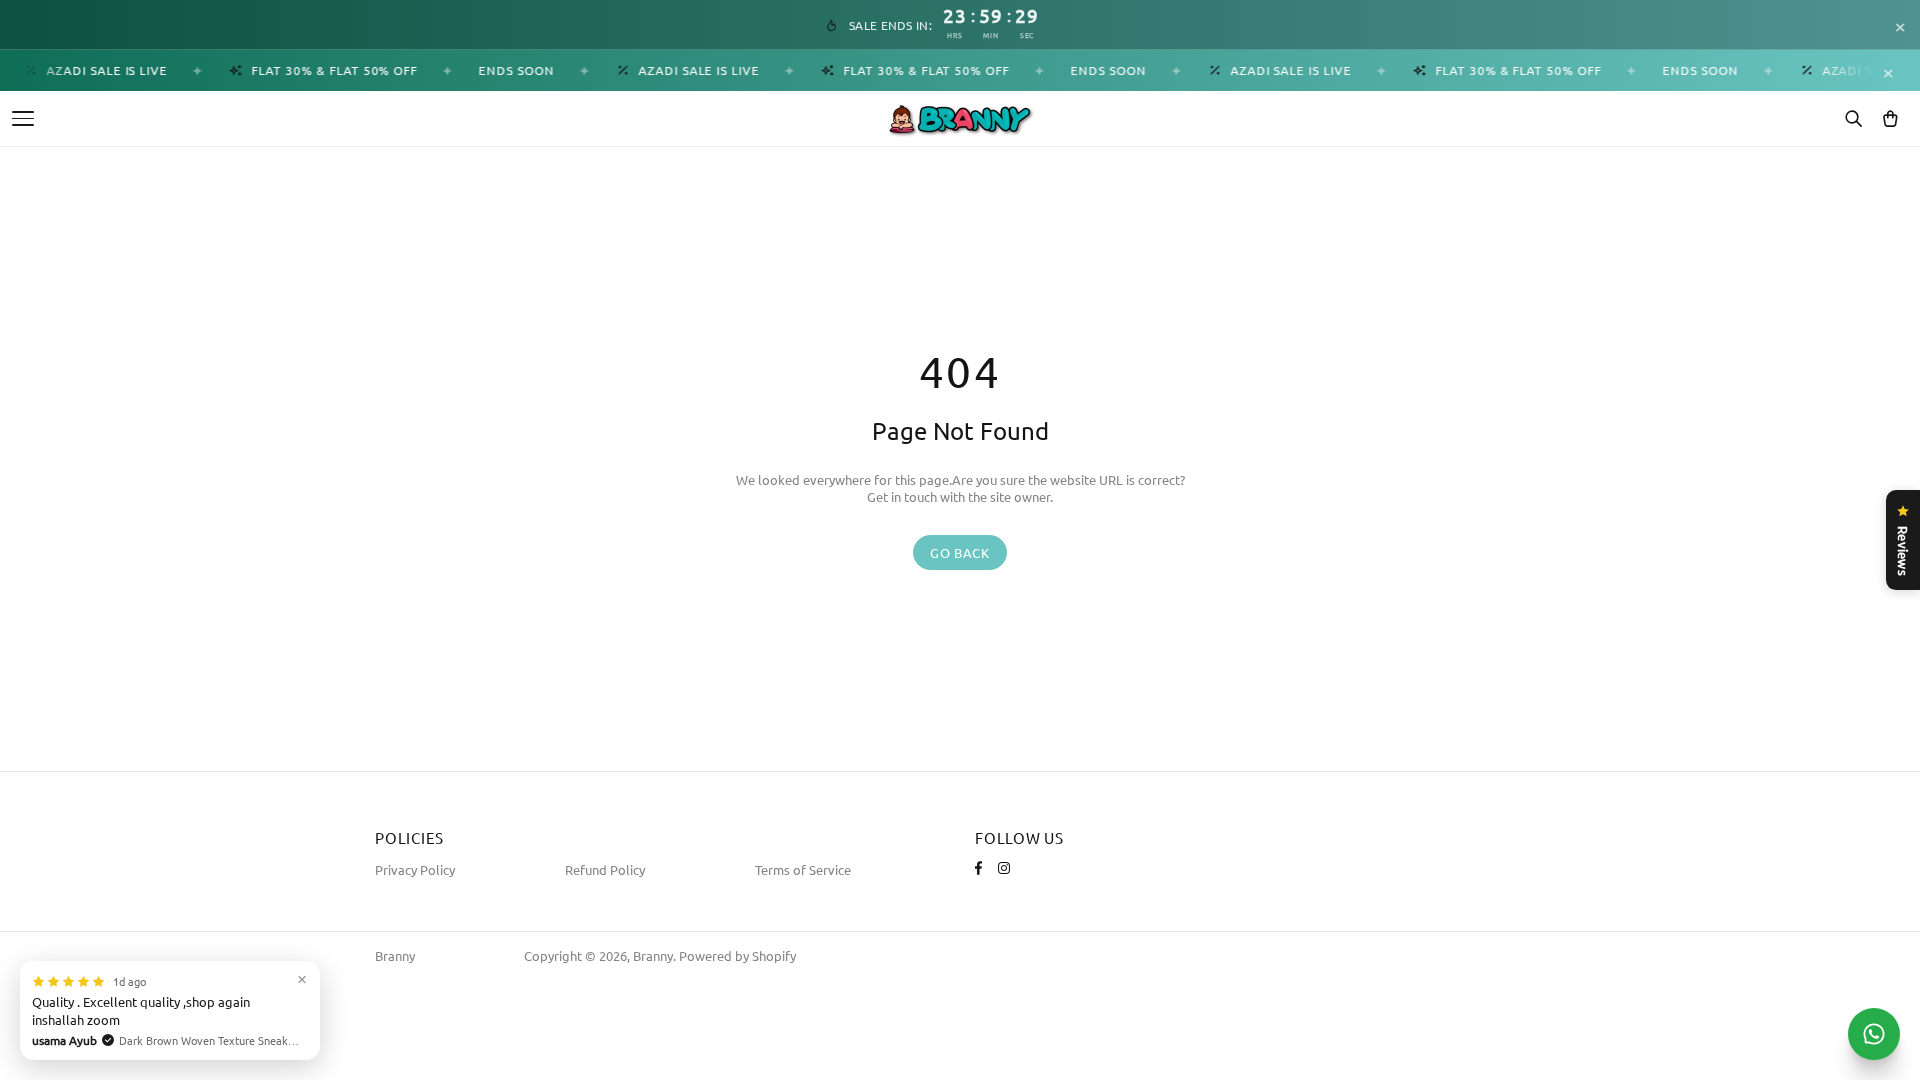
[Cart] (1890, 119)
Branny (395, 955)
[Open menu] (23, 118)
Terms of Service (803, 869)
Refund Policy (605, 869)
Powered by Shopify (737, 955)
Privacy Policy (415, 869)
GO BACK (960, 552)
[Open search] (1853, 119)
